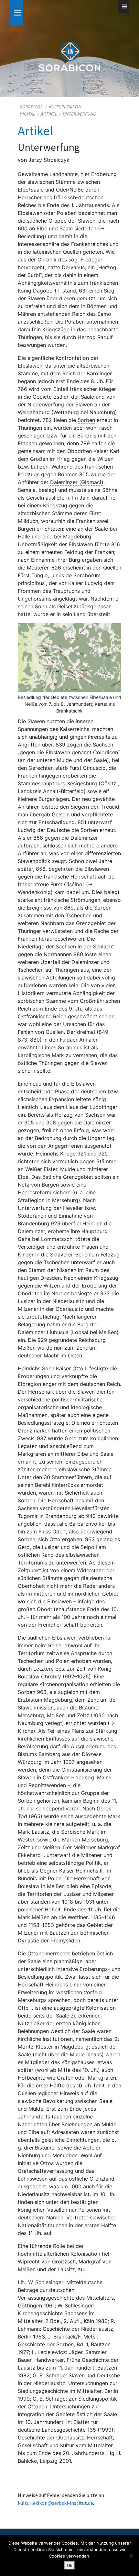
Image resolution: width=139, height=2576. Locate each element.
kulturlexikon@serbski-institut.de (55, 2503)
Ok (70, 2565)
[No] (131, 2556)
